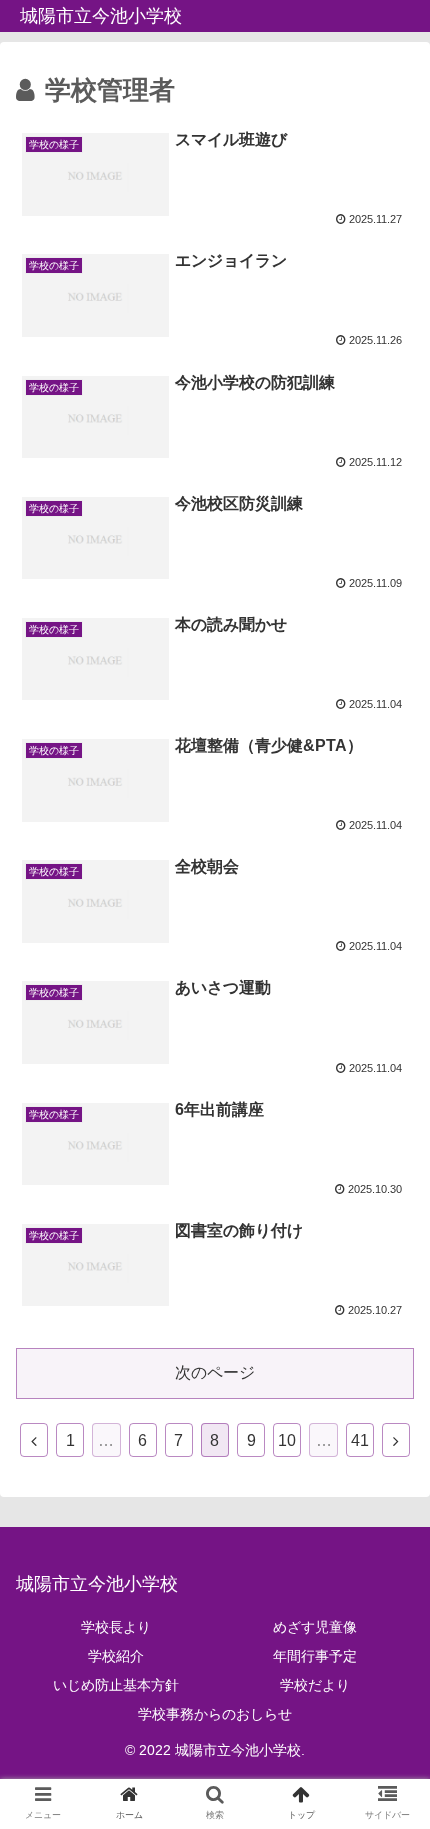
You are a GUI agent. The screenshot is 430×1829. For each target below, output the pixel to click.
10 (287, 1440)
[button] (388, 1662)
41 (360, 1440)
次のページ (215, 1372)
